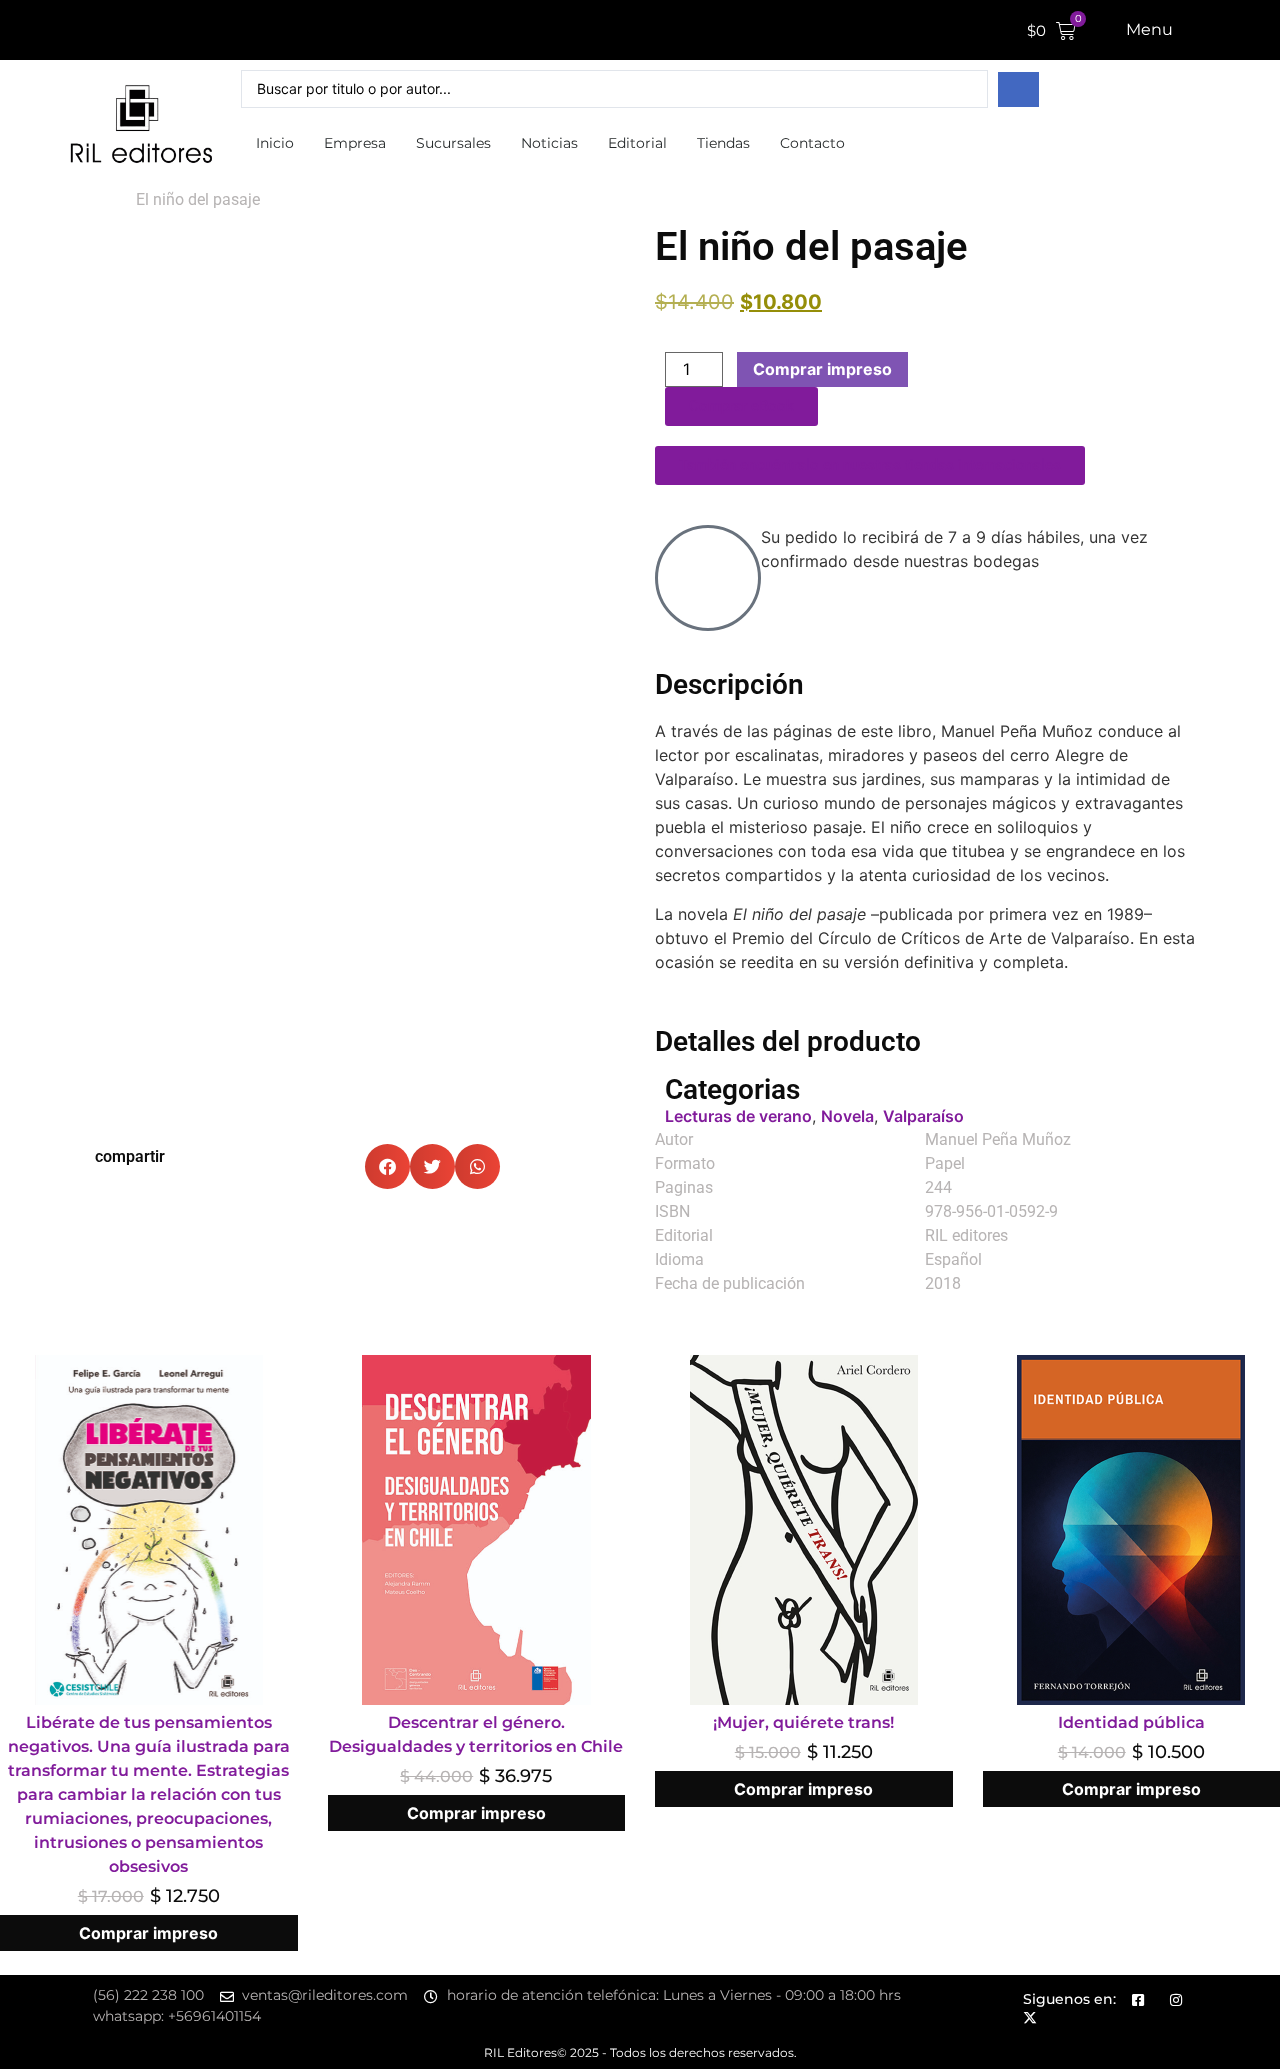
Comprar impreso (822, 369)
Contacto (812, 143)
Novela (847, 1116)
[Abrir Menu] (1186, 30)
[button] (387, 1166)
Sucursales (453, 143)
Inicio (275, 143)
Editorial (637, 143)
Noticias (549, 143)
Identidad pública (1131, 1722)
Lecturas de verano (738, 1116)
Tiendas (723, 143)
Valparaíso (923, 1116)
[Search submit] (1018, 89)
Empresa (355, 143)
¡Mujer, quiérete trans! (803, 1722)
